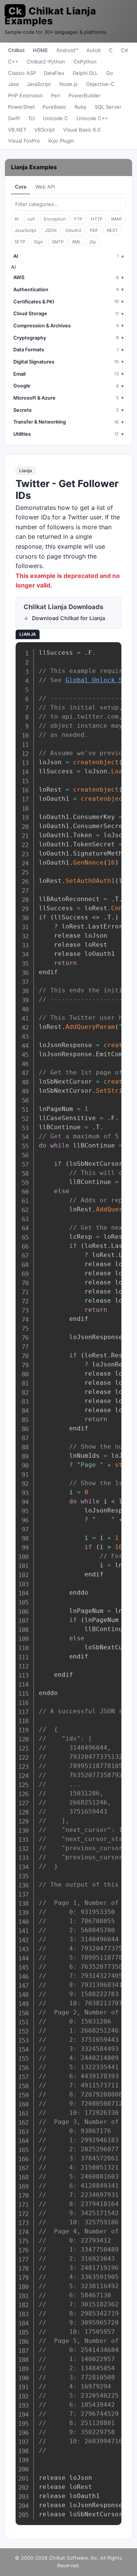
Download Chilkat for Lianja (68, 618)
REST (112, 230)
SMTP (58, 242)
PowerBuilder (84, 95)
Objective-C (100, 84)
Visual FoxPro (24, 141)
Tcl (31, 118)
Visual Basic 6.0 (82, 130)
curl (31, 219)
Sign (38, 242)
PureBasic (54, 107)
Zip (93, 242)
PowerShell (21, 107)
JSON (51, 230)
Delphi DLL (85, 73)
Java (13, 84)
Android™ (67, 50)
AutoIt (94, 50)
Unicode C (56, 118)
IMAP (116, 219)
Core (21, 187)
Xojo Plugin (61, 141)
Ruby (80, 107)
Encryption (55, 219)
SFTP (20, 242)
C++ (13, 62)
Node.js (68, 84)
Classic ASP (22, 73)
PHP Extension (25, 95)
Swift (14, 118)
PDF (94, 230)
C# (124, 50)
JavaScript (39, 84)
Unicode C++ (92, 118)
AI (17, 219)
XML (76, 242)
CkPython (85, 62)
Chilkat (16, 50)
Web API (45, 187)
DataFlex (54, 73)
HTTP (97, 219)
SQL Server (108, 107)
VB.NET (17, 130)
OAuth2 (73, 230)
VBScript (45, 130)
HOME (40, 50)
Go (110, 73)
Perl (56, 95)
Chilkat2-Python (46, 62)
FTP (78, 219)
